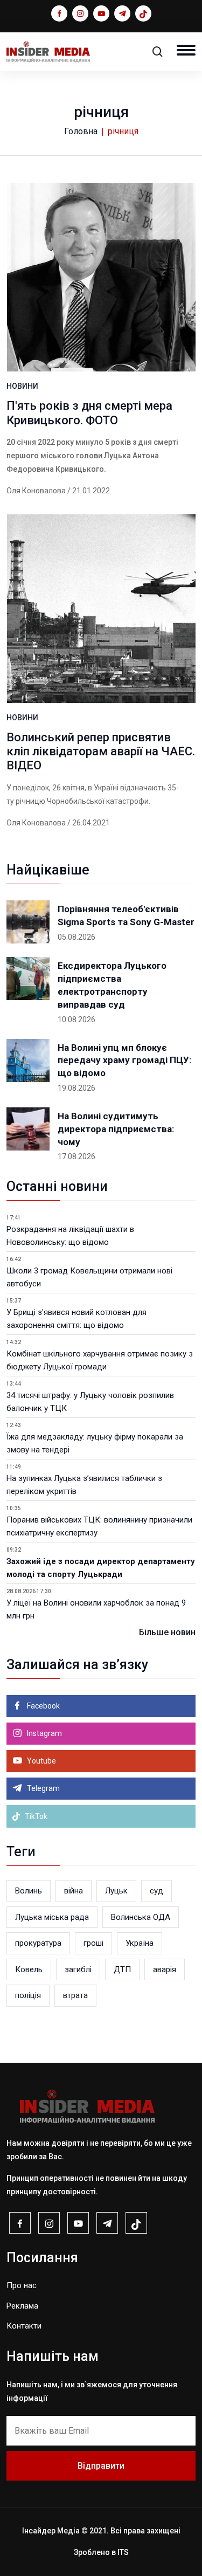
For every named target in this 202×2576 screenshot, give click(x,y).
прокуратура (38, 1943)
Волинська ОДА (141, 1917)
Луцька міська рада (52, 1917)
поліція (28, 1995)
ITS (123, 2552)
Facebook (43, 1706)
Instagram (44, 1733)
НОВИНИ (22, 386)
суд (156, 1891)
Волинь (29, 1891)
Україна (140, 1943)
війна (74, 1891)
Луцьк (116, 1891)
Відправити (101, 2466)
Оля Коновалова (36, 491)
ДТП (122, 1969)
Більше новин (167, 1632)
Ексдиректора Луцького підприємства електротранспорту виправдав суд (112, 985)
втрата (75, 1995)
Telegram (43, 1788)
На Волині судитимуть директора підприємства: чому (116, 1129)
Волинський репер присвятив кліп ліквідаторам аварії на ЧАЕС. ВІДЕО (101, 752)
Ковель (29, 1969)
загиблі (78, 1969)
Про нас (22, 2285)
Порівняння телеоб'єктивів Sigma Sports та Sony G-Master (126, 915)
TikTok (35, 1816)
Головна (81, 131)
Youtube (41, 1761)
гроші (93, 1943)
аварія (165, 1969)
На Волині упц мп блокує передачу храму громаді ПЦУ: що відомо (124, 1060)
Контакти (24, 2326)
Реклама (22, 2306)
